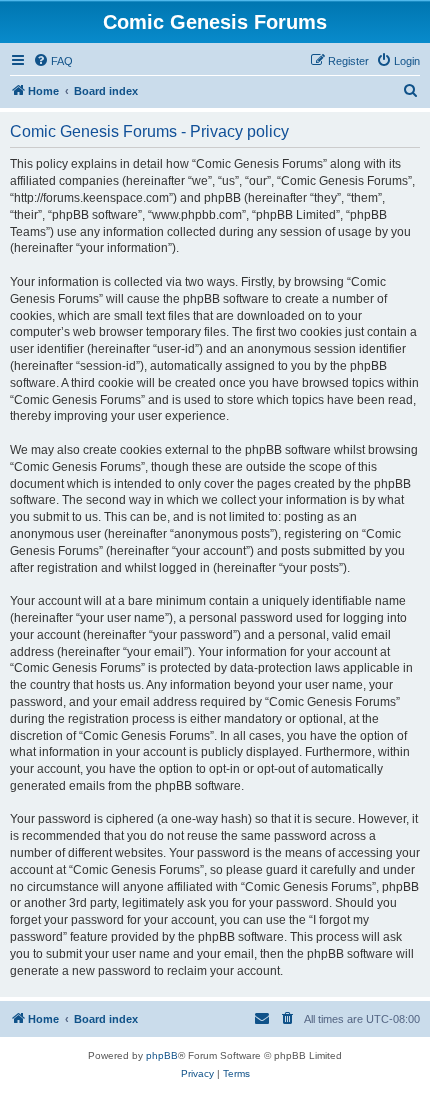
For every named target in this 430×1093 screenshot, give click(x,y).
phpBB (162, 1055)
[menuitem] (53, 61)
